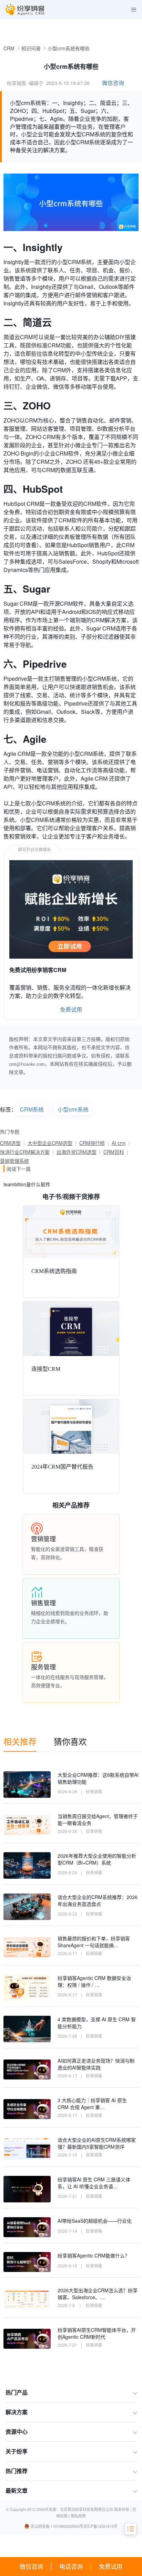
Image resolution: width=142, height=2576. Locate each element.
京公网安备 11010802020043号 (57, 2526)
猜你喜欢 (70, 1741)
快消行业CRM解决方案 (25, 1152)
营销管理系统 (14, 1161)
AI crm (119, 1143)
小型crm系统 (73, 1109)
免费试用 (111, 2566)
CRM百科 (114, 1152)
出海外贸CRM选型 (77, 1152)
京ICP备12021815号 (100, 2526)
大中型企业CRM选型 (50, 1143)
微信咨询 (31, 2566)
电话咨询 (71, 2566)
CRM (9, 48)
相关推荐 (20, 1741)
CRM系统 (32, 1109)
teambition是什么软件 (27, 1184)
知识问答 (31, 48)
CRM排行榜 (92, 1143)
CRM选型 (10, 1143)
